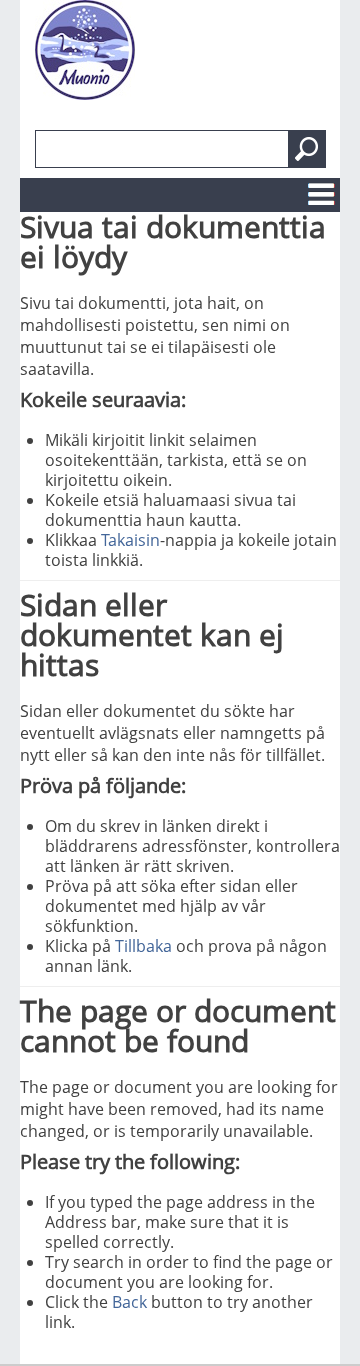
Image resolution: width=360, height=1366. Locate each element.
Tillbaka (143, 946)
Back (129, 1302)
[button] (307, 149)
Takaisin (130, 540)
